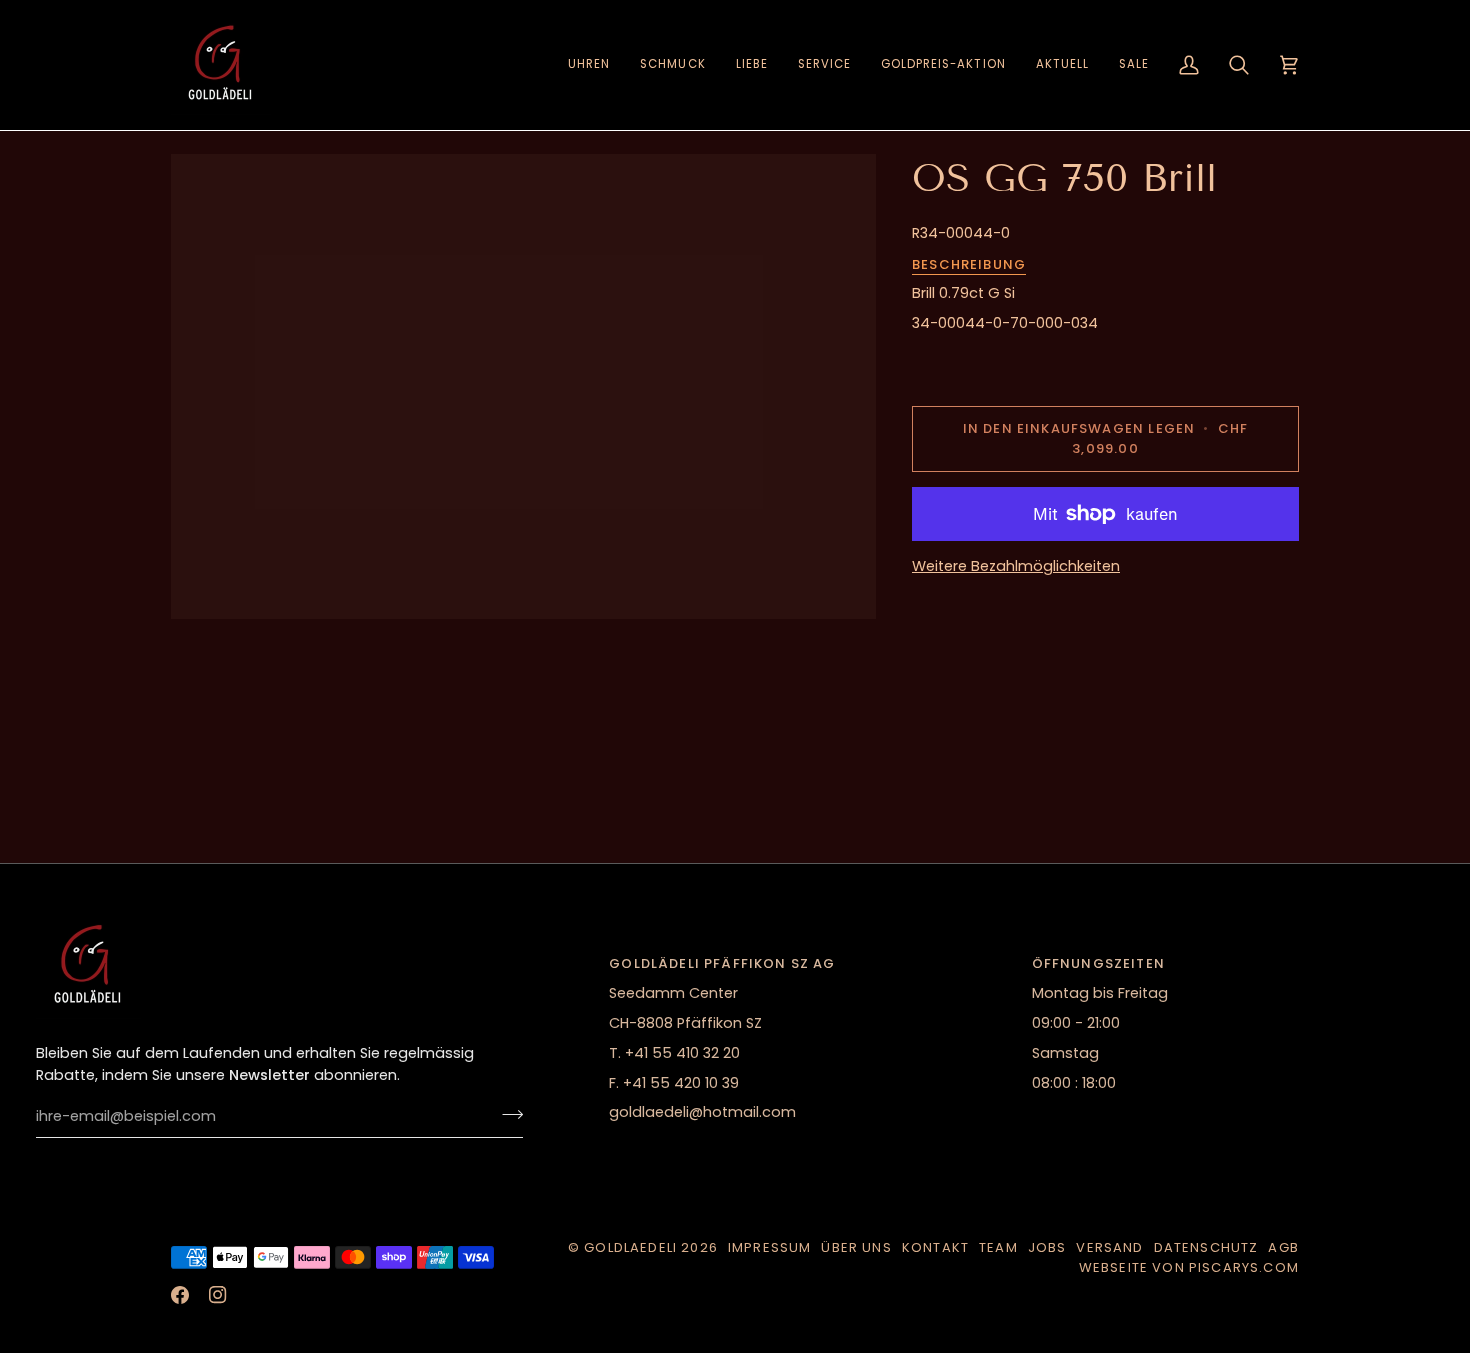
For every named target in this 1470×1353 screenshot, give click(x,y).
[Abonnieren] (506, 1114)
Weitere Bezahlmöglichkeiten (1016, 566)
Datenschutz (1206, 1247)
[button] (589, 65)
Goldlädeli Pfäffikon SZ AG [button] (722, 963)
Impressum (770, 1247)
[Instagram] (218, 1295)
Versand (1109, 1247)
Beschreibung (969, 264)
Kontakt (935, 1247)
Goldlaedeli (630, 1247)
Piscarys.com (1244, 1267)
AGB (1283, 1247)
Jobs (1047, 1247)
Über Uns (856, 1247)
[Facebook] (180, 1295)
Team (998, 1247)
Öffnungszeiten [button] (1098, 963)
